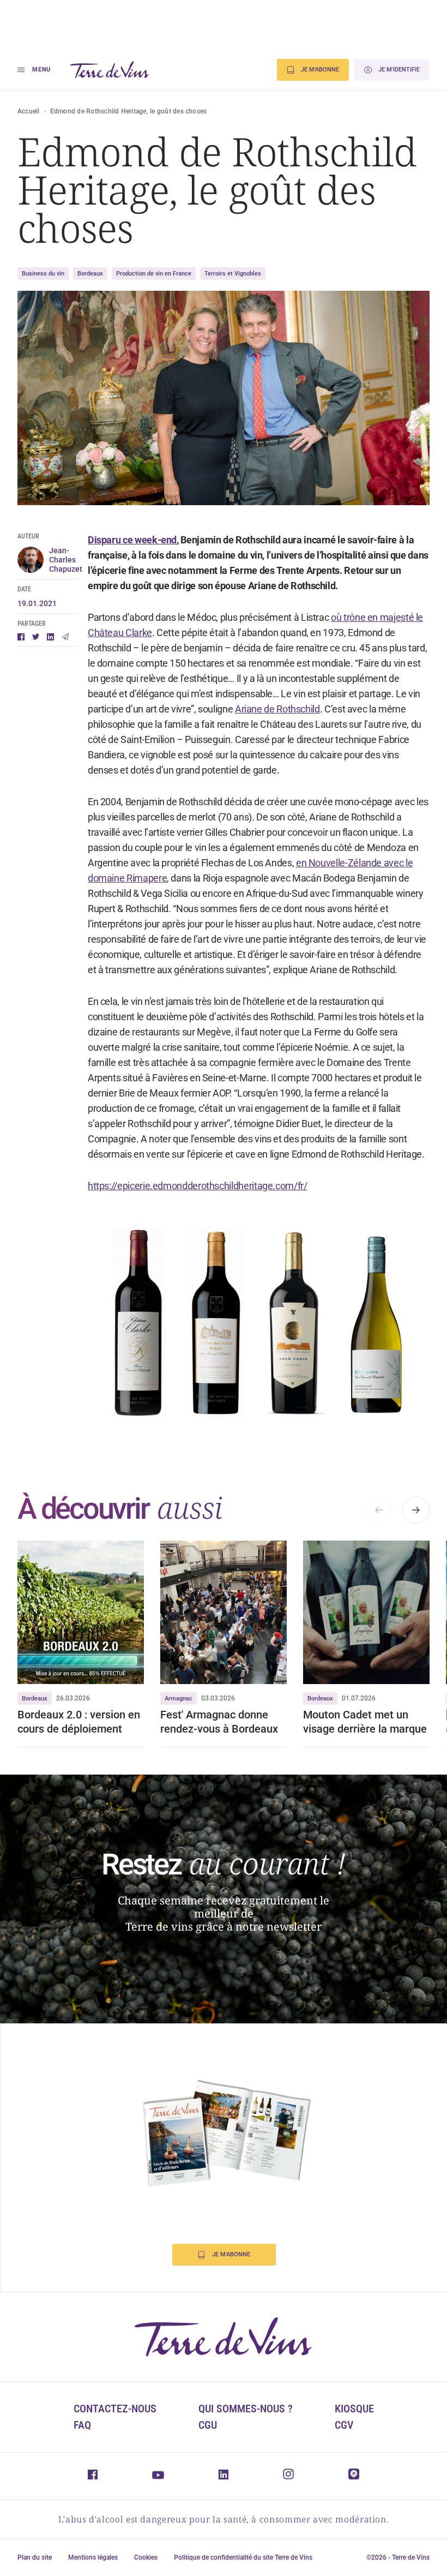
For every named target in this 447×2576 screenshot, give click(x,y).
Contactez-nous (115, 2409)
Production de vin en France (154, 274)
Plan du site (35, 2557)
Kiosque (354, 2409)
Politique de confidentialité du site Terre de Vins (243, 2557)
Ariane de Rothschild (277, 709)
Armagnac (179, 1699)
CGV (344, 2425)
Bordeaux (90, 274)
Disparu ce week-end (132, 540)
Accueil (29, 111)
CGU (208, 2425)
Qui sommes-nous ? (246, 2409)
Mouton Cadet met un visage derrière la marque (365, 1722)
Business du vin (43, 274)
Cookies (146, 2557)
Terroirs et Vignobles (233, 274)
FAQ (82, 2425)
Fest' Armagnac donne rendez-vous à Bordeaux (219, 1722)
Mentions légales (93, 2557)
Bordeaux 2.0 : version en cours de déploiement (79, 1722)
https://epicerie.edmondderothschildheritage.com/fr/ (198, 1186)
